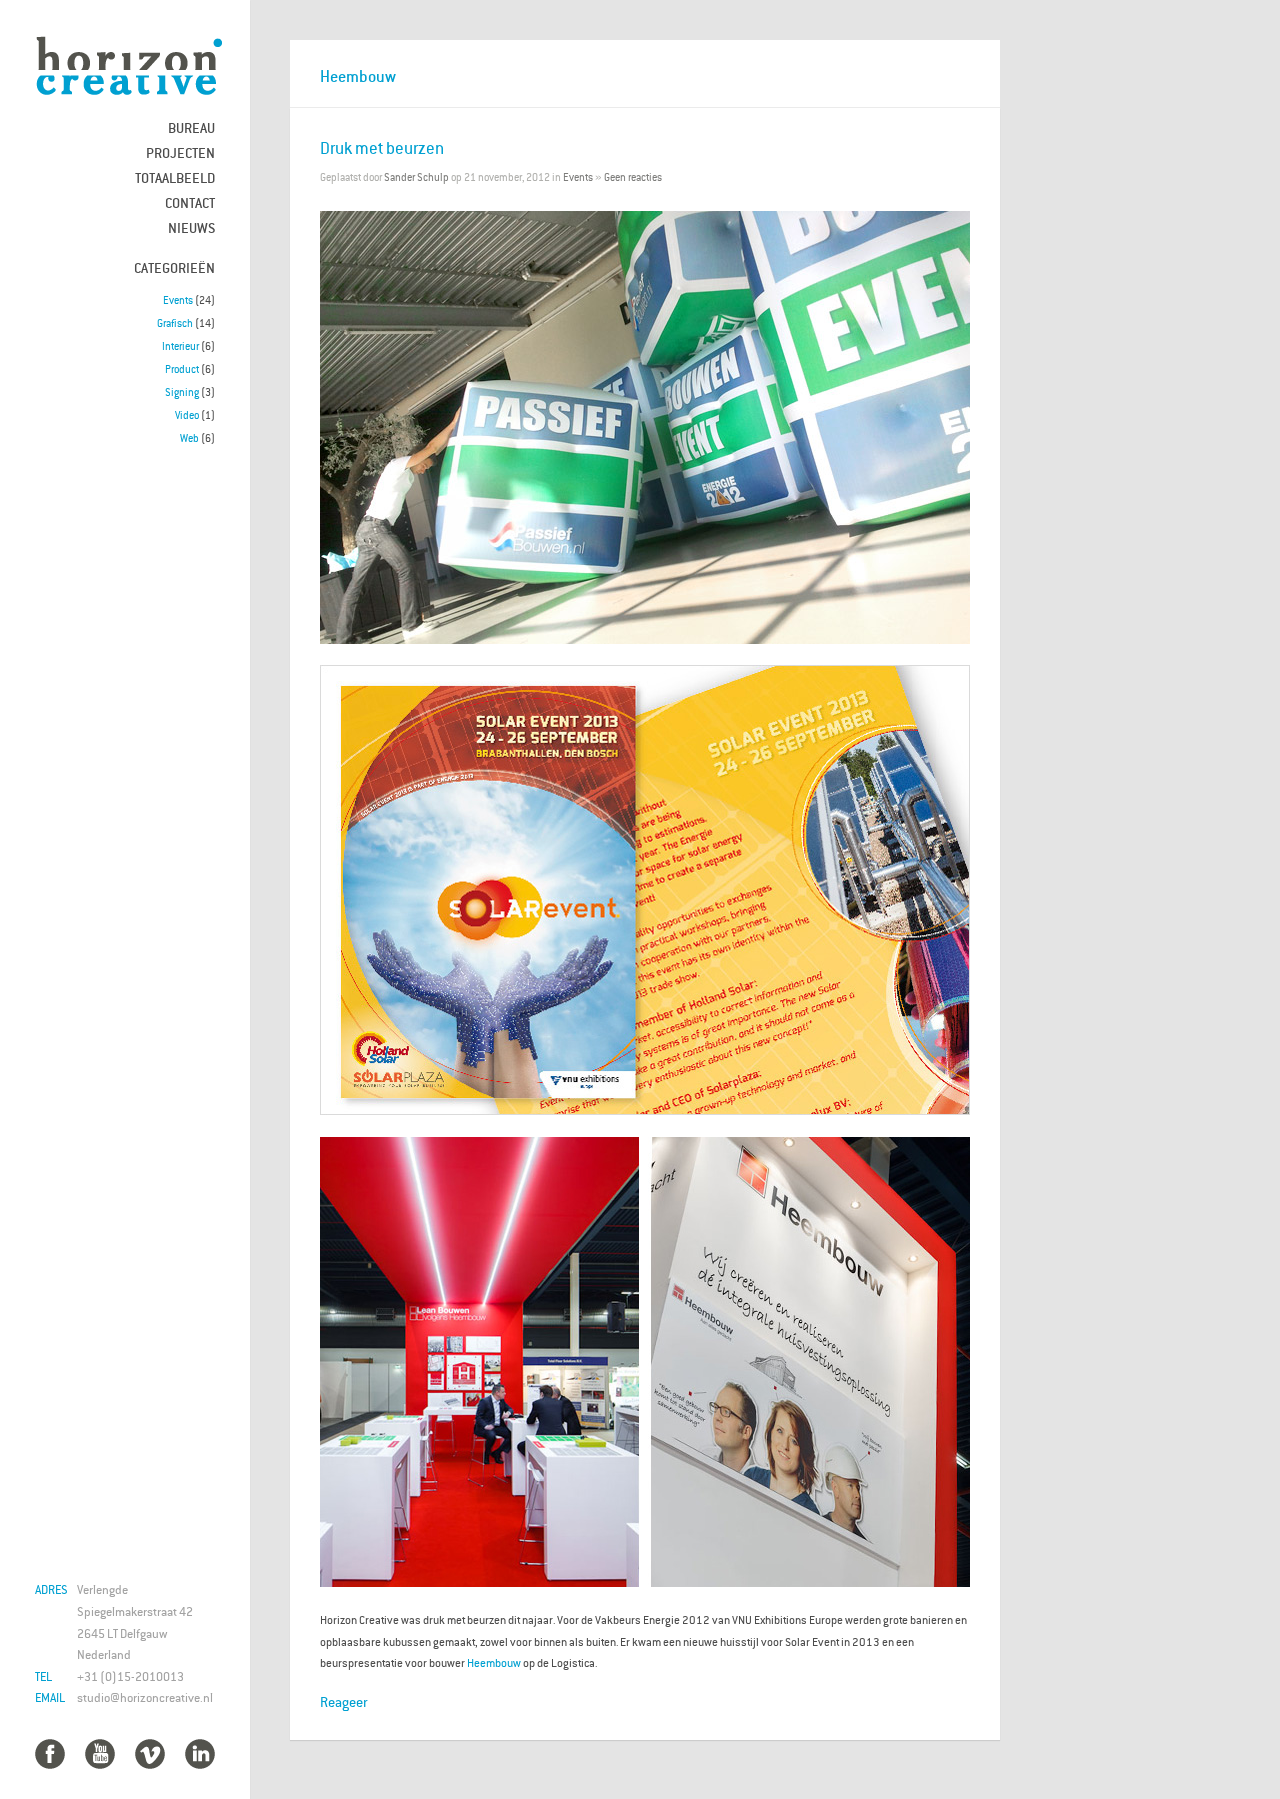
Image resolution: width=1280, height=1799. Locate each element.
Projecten (180, 152)
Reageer (343, 1701)
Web (189, 438)
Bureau (191, 127)
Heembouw (494, 1662)
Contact (190, 202)
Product (182, 369)
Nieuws (191, 227)
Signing (182, 392)
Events (178, 300)
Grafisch (175, 323)
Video (187, 415)
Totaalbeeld (175, 177)
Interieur (180, 346)
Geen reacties (633, 177)
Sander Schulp (416, 177)
